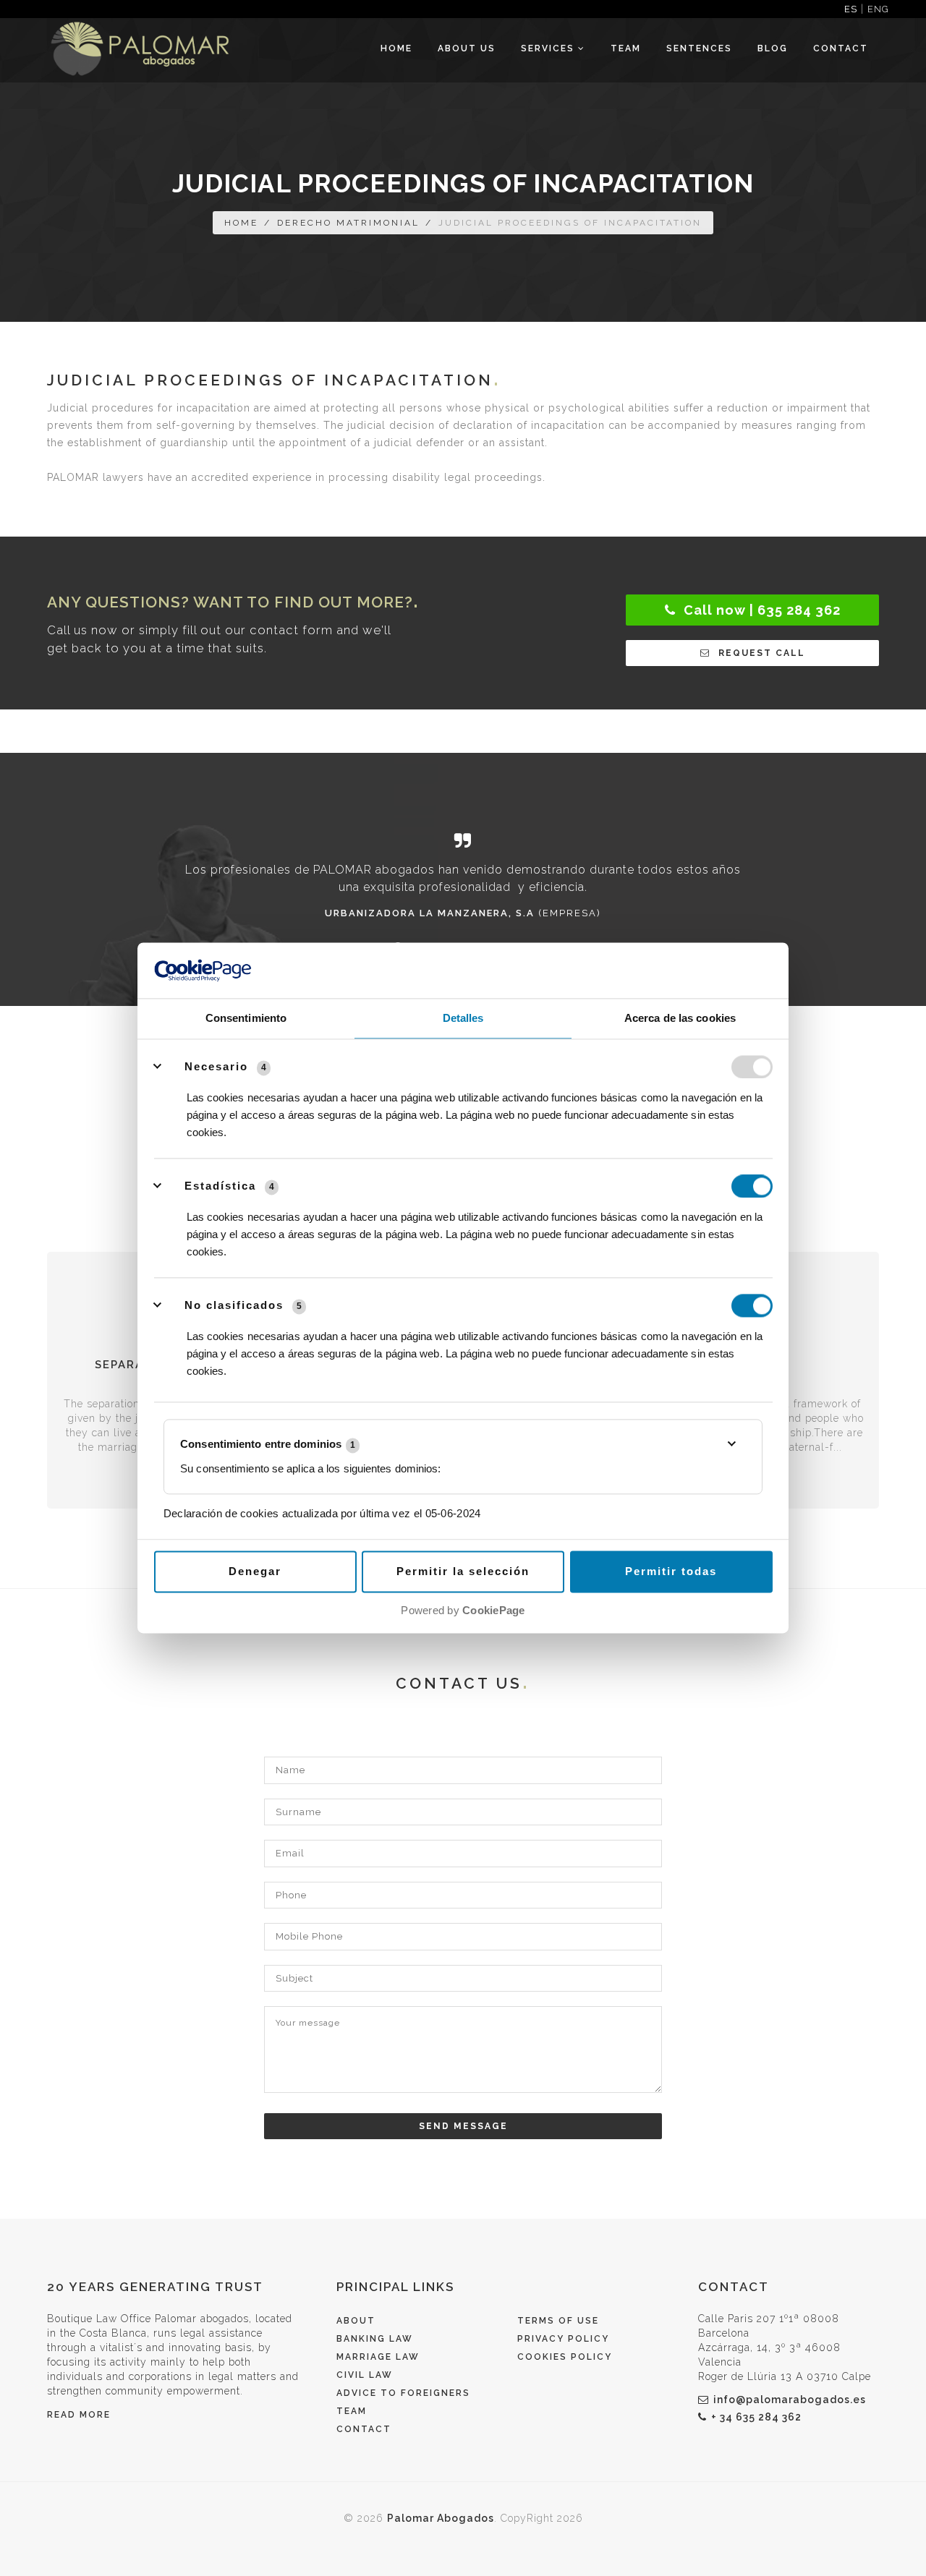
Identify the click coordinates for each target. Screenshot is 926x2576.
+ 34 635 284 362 (756, 2417)
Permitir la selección (463, 1571)
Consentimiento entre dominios (268, 1445)
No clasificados (234, 1305)
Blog (773, 48)
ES (851, 9)
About (356, 2321)
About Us (467, 48)
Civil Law (365, 2375)
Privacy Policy (563, 2339)
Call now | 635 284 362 (760, 610)
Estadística (220, 1186)
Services (549, 48)
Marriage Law (378, 2357)
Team (626, 48)
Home (396, 48)
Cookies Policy (565, 2357)
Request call (760, 653)
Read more (79, 2415)
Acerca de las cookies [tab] (680, 1018)
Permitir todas (671, 1571)
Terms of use (558, 2321)
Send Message (463, 2126)
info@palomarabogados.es (790, 2400)
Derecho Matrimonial (348, 223)
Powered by (463, 1610)
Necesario (216, 1066)
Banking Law (375, 2339)
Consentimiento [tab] (246, 1018)
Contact (841, 48)
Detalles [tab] (463, 1018)
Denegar (255, 1571)
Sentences (699, 48)
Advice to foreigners (403, 2393)
